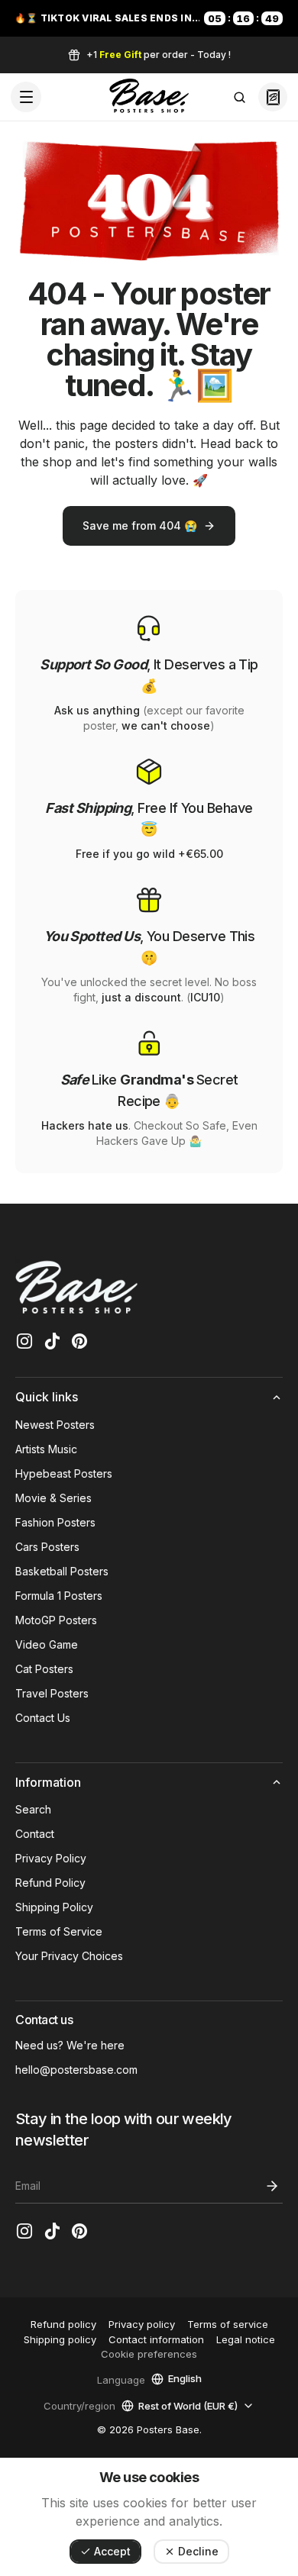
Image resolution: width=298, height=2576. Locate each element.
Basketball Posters (62, 1571)
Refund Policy (50, 1883)
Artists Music (46, 1449)
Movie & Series (53, 1498)
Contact (35, 1834)
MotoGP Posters (56, 1620)
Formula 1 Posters (59, 1596)
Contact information (156, 2339)
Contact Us (43, 1718)
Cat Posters (44, 1669)
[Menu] (26, 97)
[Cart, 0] (273, 97)
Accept (112, 2551)
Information (48, 1782)
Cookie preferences (149, 2354)
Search (33, 1809)
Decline (198, 2551)
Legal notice (246, 2339)
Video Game (47, 1644)
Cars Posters (47, 1547)
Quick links (47, 1397)
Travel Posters (52, 1693)
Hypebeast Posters (64, 1473)
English (185, 2379)
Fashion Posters (55, 1522)
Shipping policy (60, 2339)
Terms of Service (59, 1931)
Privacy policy (142, 2324)
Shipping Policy (54, 1907)
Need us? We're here (70, 2045)
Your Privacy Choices (69, 1956)
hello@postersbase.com (76, 2070)
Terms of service (228, 2324)
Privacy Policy (51, 1858)
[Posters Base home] (149, 97)
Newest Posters (55, 1425)
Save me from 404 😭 (140, 526)
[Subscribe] (272, 2186)
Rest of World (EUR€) (188, 2405)
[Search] (239, 97)
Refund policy (63, 2324)
